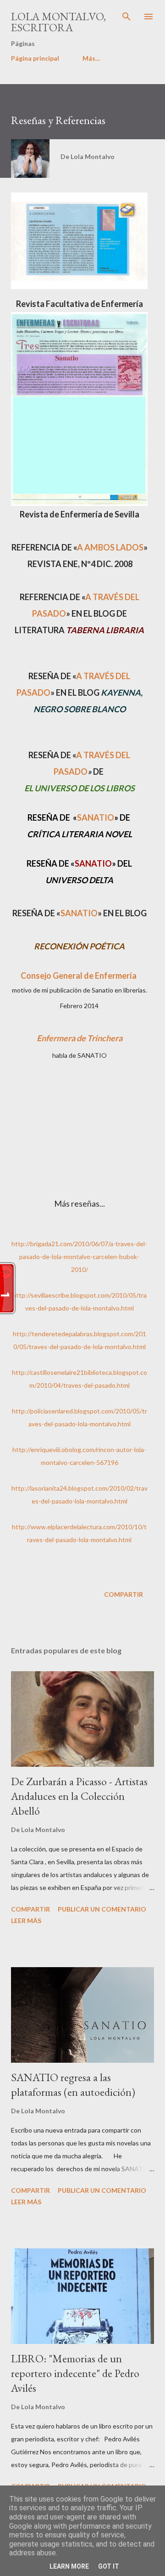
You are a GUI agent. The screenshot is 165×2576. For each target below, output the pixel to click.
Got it (109, 2566)
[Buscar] (126, 17)
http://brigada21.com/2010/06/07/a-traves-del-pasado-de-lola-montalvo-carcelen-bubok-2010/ (79, 1257)
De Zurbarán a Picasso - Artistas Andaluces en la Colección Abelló (79, 1796)
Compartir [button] (124, 1594)
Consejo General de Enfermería (79, 976)
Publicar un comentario (102, 1909)
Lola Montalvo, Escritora (58, 22)
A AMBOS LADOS (110, 547)
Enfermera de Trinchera (80, 1038)
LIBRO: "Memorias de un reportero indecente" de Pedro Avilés (75, 2373)
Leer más (26, 1921)
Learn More (69, 2566)
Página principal (35, 58)
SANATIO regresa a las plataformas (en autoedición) (73, 2085)
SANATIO (96, 817)
